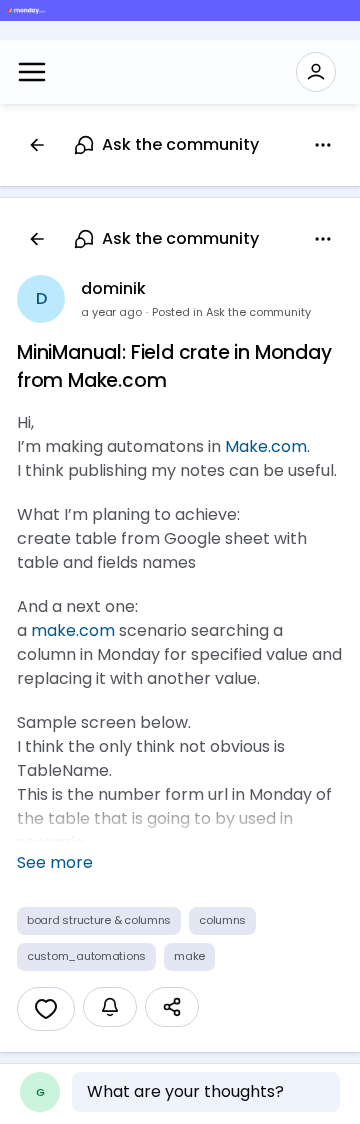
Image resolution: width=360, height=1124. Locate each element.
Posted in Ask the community (231, 312)
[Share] (172, 1007)
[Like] (46, 1009)
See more (55, 862)
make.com (73, 630)
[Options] (323, 145)
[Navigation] (32, 72)
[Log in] (316, 72)
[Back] (37, 145)
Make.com (266, 446)
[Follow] (110, 1007)
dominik (113, 288)
